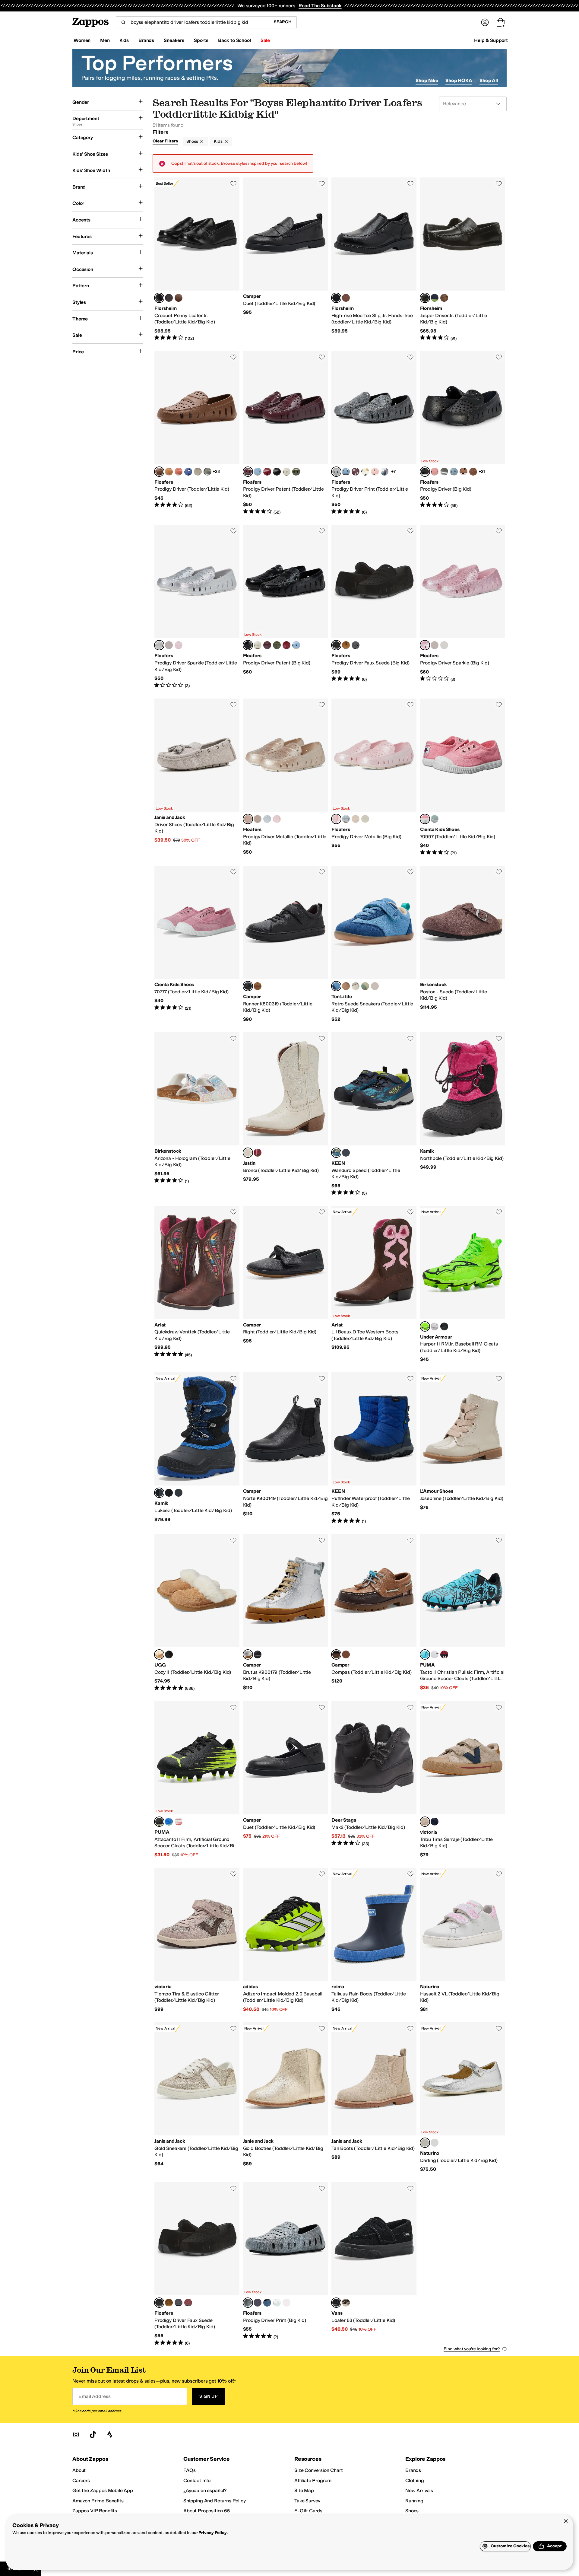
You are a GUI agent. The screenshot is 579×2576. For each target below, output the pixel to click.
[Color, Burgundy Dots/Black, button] (356, 472)
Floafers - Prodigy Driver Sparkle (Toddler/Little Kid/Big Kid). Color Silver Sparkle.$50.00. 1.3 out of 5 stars (197, 607)
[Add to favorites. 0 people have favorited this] (233, 183)
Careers (81, 2480)
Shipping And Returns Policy (215, 2501)
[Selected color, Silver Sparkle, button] (159, 645)
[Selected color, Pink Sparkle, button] (425, 645)
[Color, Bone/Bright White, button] (198, 472)
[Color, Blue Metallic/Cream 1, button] (267, 819)
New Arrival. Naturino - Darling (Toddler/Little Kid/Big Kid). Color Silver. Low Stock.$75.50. (463, 2097)
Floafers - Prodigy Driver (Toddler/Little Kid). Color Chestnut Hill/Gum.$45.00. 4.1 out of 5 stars (197, 433)
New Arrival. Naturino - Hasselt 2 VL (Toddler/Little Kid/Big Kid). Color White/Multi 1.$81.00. (463, 1940)
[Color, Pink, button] (258, 1153)
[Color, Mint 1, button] (435, 819)
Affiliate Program (313, 2480)
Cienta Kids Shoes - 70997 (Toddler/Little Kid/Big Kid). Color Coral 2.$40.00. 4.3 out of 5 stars (463, 777)
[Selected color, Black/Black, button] (336, 2303)
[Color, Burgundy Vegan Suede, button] (188, 2303)
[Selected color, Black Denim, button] (336, 472)
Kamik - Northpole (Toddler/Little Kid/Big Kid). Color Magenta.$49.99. (463, 1114)
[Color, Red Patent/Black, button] (267, 472)
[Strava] (110, 2434)
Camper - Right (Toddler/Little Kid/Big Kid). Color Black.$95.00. (286, 1284)
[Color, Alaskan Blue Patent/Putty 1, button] (296, 645)
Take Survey (307, 2501)
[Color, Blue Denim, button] (346, 472)
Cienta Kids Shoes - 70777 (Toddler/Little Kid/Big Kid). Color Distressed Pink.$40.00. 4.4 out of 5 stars (197, 944)
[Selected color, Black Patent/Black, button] (248, 645)
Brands (413, 2470)
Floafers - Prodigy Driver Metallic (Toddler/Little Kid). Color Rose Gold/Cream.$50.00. (286, 777)
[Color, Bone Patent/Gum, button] (286, 472)
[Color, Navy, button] (258, 986)
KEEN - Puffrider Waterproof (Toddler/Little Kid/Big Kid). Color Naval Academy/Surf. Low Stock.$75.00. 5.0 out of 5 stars (374, 1448)
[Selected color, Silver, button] (425, 2143)
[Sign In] (485, 22)
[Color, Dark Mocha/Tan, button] (346, 645)
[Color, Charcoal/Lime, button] (169, 1493)
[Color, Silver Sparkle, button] (444, 645)
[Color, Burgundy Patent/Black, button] (267, 645)
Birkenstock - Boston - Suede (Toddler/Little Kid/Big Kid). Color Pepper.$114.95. (463, 944)
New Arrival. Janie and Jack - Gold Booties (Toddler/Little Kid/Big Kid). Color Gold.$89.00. (286, 2097)
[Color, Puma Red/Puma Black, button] (444, 1654)
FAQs (189, 2470)
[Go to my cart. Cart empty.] (501, 22)
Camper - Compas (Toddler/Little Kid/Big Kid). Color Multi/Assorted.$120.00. (374, 1613)
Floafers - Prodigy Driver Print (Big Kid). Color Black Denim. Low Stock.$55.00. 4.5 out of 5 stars (286, 2264)
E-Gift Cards (308, 2511)
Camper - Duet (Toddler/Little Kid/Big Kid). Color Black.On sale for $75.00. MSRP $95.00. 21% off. (286, 1780)
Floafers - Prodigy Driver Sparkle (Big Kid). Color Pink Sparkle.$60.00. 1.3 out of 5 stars (463, 607)
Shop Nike (427, 80)
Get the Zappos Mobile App (103, 2490)
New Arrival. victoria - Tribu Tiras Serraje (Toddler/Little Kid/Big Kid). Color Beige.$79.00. (463, 1780)
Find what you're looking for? (472, 2349)
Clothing (415, 2480)
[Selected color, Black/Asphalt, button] (425, 472)
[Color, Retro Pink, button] (375, 986)
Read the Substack (320, 6)
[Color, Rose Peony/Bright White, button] (179, 472)
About (79, 2470)
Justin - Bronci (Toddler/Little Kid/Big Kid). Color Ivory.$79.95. (286, 1114)
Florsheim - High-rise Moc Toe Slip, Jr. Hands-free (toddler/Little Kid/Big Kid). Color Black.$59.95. (374, 260)
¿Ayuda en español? (205, 2490)
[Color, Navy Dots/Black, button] (258, 2303)
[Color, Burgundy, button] (169, 298)
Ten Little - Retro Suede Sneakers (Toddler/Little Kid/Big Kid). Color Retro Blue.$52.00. (374, 944)
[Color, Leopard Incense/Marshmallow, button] (346, 2303)
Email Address (94, 2396)
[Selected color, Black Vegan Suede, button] (336, 645)
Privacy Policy (212, 2533)
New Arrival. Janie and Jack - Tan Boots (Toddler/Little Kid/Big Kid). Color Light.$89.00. (374, 2097)
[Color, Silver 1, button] (435, 2143)
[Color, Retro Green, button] (365, 986)
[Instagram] (76, 2434)
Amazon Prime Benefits (98, 2501)
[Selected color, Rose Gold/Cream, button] (248, 819)
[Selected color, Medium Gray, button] (248, 1654)
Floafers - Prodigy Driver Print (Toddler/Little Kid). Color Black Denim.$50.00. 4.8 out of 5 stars (374, 433)
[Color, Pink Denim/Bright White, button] (375, 472)
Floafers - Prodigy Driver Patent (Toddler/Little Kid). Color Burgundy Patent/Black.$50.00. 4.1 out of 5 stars (286, 433)
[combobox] (192, 22)
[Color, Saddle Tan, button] (179, 298)
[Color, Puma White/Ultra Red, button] (179, 1822)
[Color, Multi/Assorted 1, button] (346, 1654)
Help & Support (491, 40)
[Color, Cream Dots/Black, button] (365, 472)
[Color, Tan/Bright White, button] (169, 472)
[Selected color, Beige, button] (425, 1822)
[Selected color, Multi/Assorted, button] (336, 1654)
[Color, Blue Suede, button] (435, 298)
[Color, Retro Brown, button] (346, 986)
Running (414, 2501)
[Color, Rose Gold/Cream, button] (356, 819)
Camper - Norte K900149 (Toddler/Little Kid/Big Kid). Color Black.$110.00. (286, 1448)
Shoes (192, 141)
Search (283, 22)
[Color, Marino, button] (435, 1822)
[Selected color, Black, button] (159, 298)
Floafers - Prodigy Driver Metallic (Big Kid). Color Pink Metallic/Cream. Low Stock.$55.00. (374, 777)
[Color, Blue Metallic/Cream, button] (346, 819)
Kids (218, 141)
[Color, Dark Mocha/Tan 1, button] (169, 2303)
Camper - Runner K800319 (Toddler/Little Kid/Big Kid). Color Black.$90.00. (286, 944)
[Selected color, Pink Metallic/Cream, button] (336, 819)
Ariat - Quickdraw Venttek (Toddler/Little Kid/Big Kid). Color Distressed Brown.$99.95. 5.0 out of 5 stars (197, 1284)
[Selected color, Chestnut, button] (159, 1654)
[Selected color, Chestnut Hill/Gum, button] (159, 472)
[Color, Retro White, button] (356, 986)
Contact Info (197, 2480)
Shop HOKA (459, 80)
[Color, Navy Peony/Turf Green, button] (188, 472)
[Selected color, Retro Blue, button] (336, 986)
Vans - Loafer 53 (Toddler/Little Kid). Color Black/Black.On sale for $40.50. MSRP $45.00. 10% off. (374, 2264)
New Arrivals (419, 2490)
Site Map (304, 2490)
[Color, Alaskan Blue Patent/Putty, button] (258, 472)
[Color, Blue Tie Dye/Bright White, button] (277, 2303)
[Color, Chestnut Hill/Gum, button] (473, 472)
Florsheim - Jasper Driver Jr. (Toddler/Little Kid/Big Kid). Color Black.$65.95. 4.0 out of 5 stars (463, 260)
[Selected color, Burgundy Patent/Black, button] (248, 472)
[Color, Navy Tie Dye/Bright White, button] (384, 472)
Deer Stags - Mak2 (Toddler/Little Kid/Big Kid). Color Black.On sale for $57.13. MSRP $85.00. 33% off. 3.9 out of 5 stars (374, 1780)
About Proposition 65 (207, 2511)
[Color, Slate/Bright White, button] (207, 472)
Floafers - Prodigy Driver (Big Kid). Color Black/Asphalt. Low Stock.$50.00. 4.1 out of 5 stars (463, 433)
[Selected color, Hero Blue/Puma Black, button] (425, 1654)
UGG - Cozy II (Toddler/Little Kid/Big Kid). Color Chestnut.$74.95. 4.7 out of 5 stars (197, 1613)
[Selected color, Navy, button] (159, 1493)
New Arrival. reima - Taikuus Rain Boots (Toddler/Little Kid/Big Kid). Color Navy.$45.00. (374, 1940)
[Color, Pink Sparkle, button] (179, 645)
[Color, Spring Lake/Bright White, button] (454, 472)
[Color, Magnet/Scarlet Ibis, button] (346, 1153)
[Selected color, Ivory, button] (248, 1153)
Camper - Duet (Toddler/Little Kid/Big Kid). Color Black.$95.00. (286, 260)
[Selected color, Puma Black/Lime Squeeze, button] (159, 1822)
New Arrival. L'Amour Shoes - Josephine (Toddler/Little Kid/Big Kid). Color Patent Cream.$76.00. (463, 1448)
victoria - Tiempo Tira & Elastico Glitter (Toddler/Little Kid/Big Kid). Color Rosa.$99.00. (197, 1940)
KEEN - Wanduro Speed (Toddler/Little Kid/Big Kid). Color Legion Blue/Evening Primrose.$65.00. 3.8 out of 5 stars (374, 1114)
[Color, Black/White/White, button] (444, 1326)
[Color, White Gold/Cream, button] (258, 819)
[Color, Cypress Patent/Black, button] (296, 472)
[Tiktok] (93, 2434)
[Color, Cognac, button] (346, 298)
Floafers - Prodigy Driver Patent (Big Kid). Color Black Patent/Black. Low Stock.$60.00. (286, 607)
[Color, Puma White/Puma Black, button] (435, 1654)
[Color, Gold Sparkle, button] (169, 645)
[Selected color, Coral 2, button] (425, 819)
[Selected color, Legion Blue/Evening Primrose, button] (336, 1153)
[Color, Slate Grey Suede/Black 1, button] (356, 645)
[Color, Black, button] (179, 1493)
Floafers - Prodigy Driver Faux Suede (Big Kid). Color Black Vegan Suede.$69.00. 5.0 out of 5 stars (374, 607)
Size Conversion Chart (319, 2470)
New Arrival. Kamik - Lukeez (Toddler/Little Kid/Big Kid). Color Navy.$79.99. (197, 1448)
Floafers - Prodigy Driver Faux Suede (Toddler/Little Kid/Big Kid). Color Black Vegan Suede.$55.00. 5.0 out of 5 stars (197, 2264)
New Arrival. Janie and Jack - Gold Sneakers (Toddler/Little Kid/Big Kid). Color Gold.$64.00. (197, 2097)
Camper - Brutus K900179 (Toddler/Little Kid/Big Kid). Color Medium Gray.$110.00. (286, 1613)
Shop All (489, 80)
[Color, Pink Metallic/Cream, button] (277, 819)
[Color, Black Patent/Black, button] (277, 472)
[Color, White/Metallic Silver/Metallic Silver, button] (435, 1326)
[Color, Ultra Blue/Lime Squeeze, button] (169, 1822)
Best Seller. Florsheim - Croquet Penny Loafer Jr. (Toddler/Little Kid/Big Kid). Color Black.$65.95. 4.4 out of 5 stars (197, 260)
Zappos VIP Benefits (95, 2511)
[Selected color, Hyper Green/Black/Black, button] (425, 1326)
